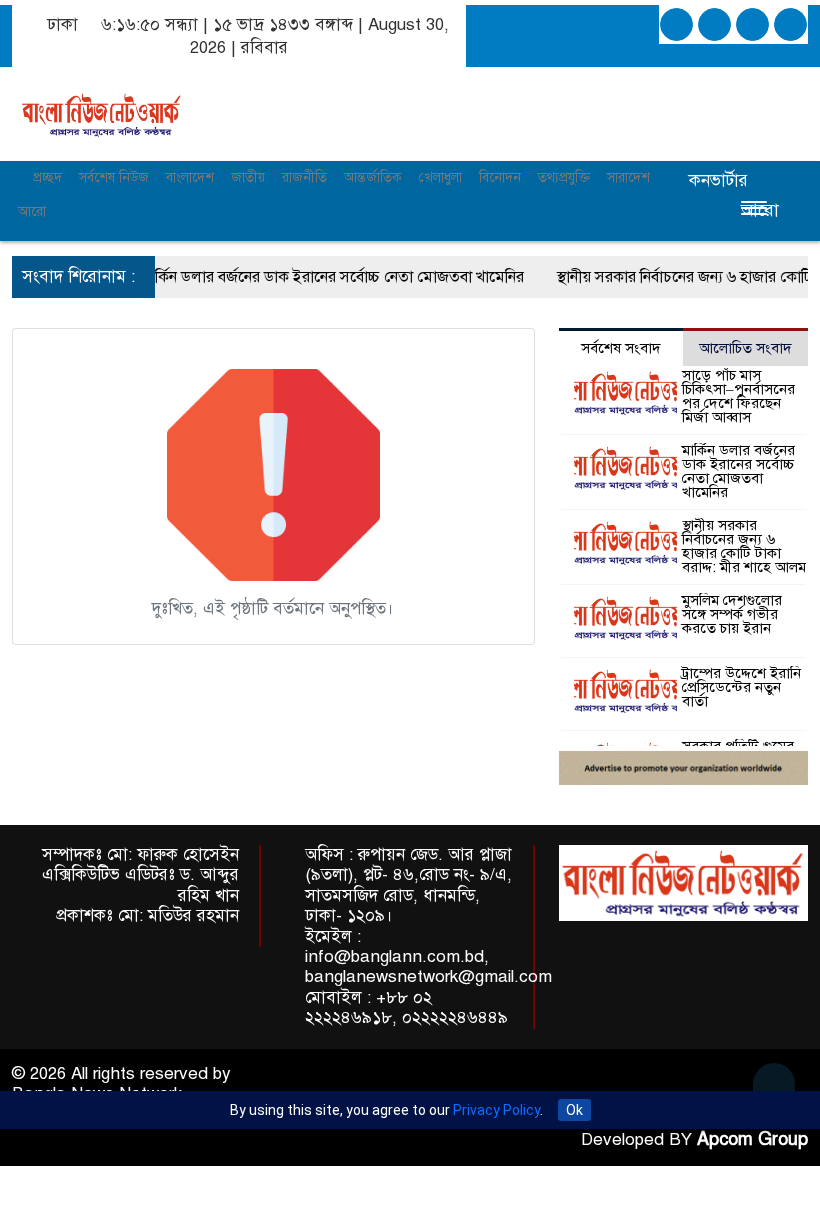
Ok (574, 1110)
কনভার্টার (718, 180)
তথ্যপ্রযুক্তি (564, 177)
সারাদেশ (628, 177)
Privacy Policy (496, 1110)
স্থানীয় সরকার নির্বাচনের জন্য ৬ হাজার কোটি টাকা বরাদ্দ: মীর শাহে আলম (744, 546)
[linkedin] (752, 24)
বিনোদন (500, 177)
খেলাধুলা (440, 177)
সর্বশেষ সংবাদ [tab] (621, 348)
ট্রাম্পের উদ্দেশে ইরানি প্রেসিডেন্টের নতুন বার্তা (741, 687)
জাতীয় (248, 177)
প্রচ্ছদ (45, 177)
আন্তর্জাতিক (373, 177)
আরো (32, 211)
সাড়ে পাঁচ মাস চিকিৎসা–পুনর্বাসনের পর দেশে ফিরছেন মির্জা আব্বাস (738, 396)
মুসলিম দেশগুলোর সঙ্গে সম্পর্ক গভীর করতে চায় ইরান (732, 614)
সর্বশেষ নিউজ (114, 177)
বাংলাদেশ (190, 177)
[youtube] (790, 24)
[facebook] (676, 24)
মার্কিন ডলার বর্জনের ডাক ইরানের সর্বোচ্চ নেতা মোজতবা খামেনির (313, 277)
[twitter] (714, 24)
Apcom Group (752, 1139)
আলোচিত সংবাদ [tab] (745, 348)
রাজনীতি (304, 177)
